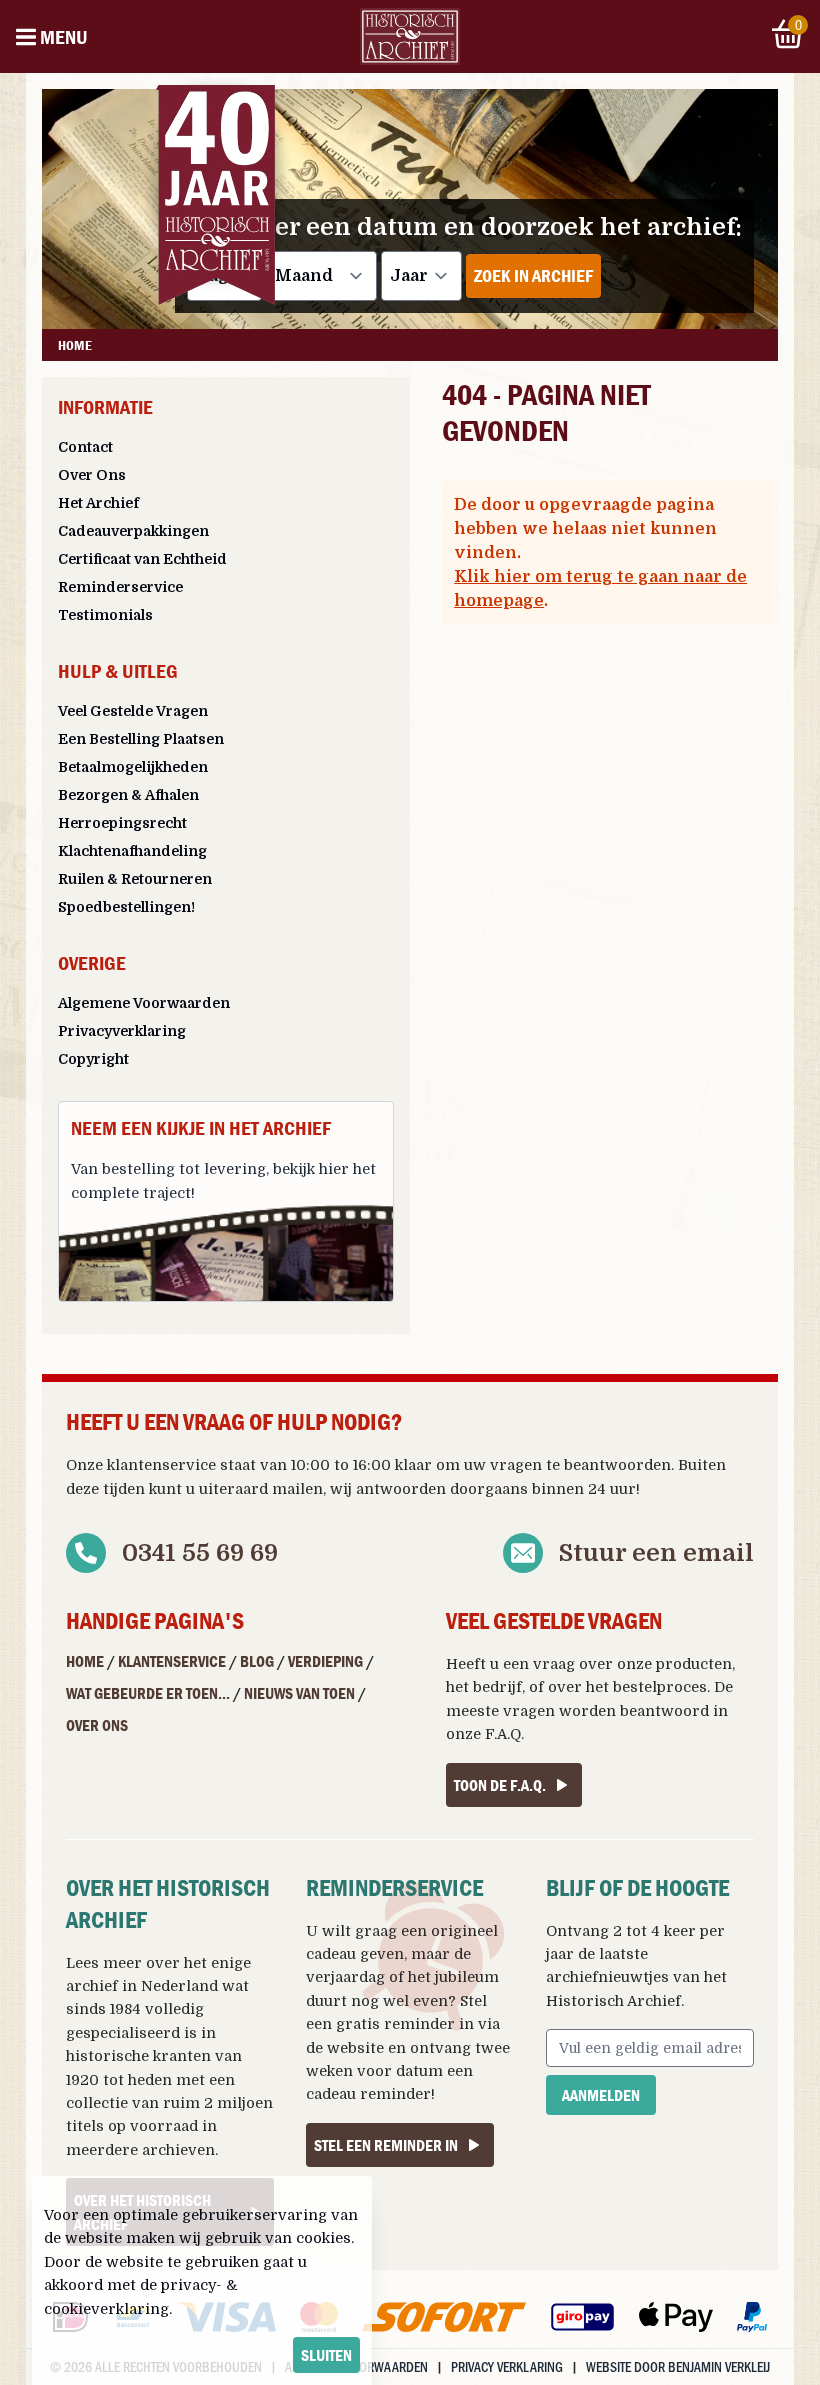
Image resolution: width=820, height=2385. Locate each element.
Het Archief (98, 503)
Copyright (93, 1059)
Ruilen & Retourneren (135, 879)
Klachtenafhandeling (132, 851)
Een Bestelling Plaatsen (141, 739)
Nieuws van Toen (299, 1693)
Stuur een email (656, 1553)
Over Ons (92, 475)
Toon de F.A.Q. (500, 1785)
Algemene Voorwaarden (144, 1003)
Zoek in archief (533, 275)
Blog (257, 1661)
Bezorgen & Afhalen (128, 795)
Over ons (97, 1725)
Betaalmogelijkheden (133, 767)
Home (85, 1661)
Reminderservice (120, 587)
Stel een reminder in (386, 2145)
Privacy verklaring (507, 2366)
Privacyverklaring (122, 1031)
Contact (85, 447)
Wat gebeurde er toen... (148, 1693)
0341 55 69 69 (200, 1553)
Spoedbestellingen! (126, 907)
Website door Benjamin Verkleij (678, 2366)
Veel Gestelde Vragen (133, 711)
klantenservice (161, 1465)
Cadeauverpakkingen (133, 531)
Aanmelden (601, 2095)
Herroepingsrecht (122, 823)
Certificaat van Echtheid (142, 559)
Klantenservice (172, 1661)
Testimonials (105, 615)
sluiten (326, 2355)
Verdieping (325, 1661)
